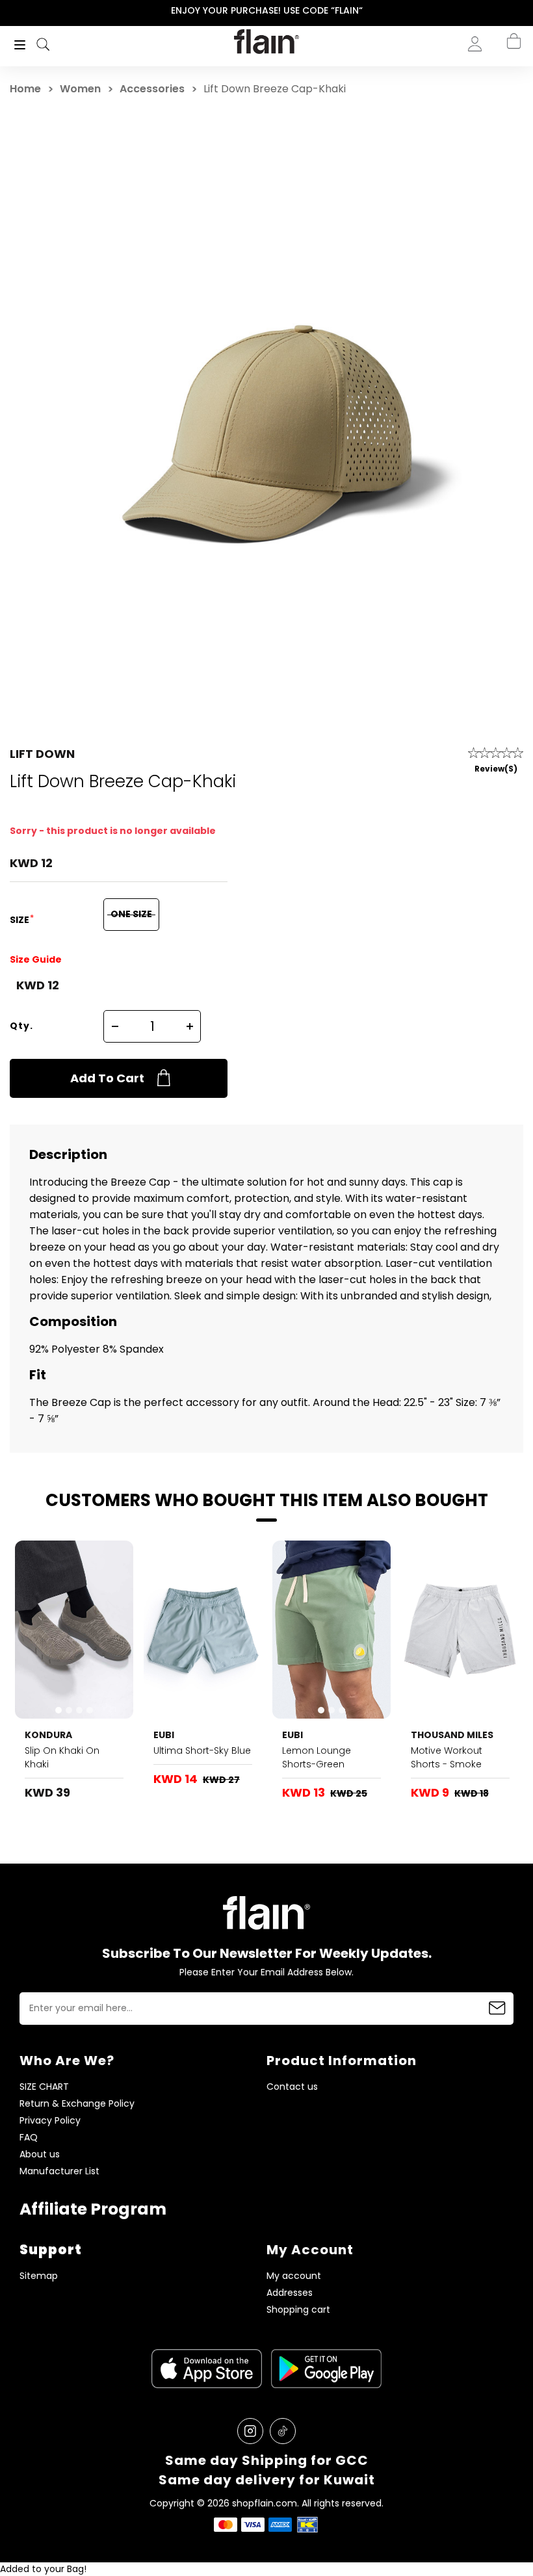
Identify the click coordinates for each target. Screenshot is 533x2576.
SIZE (20, 920)
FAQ (29, 2138)
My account (294, 2276)
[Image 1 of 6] (203, 1629)
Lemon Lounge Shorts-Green (317, 1757)
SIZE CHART (44, 2087)
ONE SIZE (131, 914)
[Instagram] (250, 2431)
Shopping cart (298, 2310)
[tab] (58, 1710)
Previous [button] (9, 11)
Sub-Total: (470, 112)
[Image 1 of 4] (74, 1629)
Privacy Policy (50, 2121)
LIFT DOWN (42, 754)
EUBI (164, 1735)
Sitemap (39, 2276)
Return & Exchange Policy (77, 2104)
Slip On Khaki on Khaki (62, 1757)
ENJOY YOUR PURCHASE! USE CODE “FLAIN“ (267, 10)
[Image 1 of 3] (331, 1629)
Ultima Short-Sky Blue (202, 1750)
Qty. (21, 1026)
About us (40, 2154)
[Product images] (74, 1629)
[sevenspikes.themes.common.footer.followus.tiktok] (283, 2431)
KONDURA (48, 1735)
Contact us (292, 2087)
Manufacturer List (59, 2171)
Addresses (290, 2293)
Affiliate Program (93, 2209)
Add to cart (107, 1078)
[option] (266, 11)
